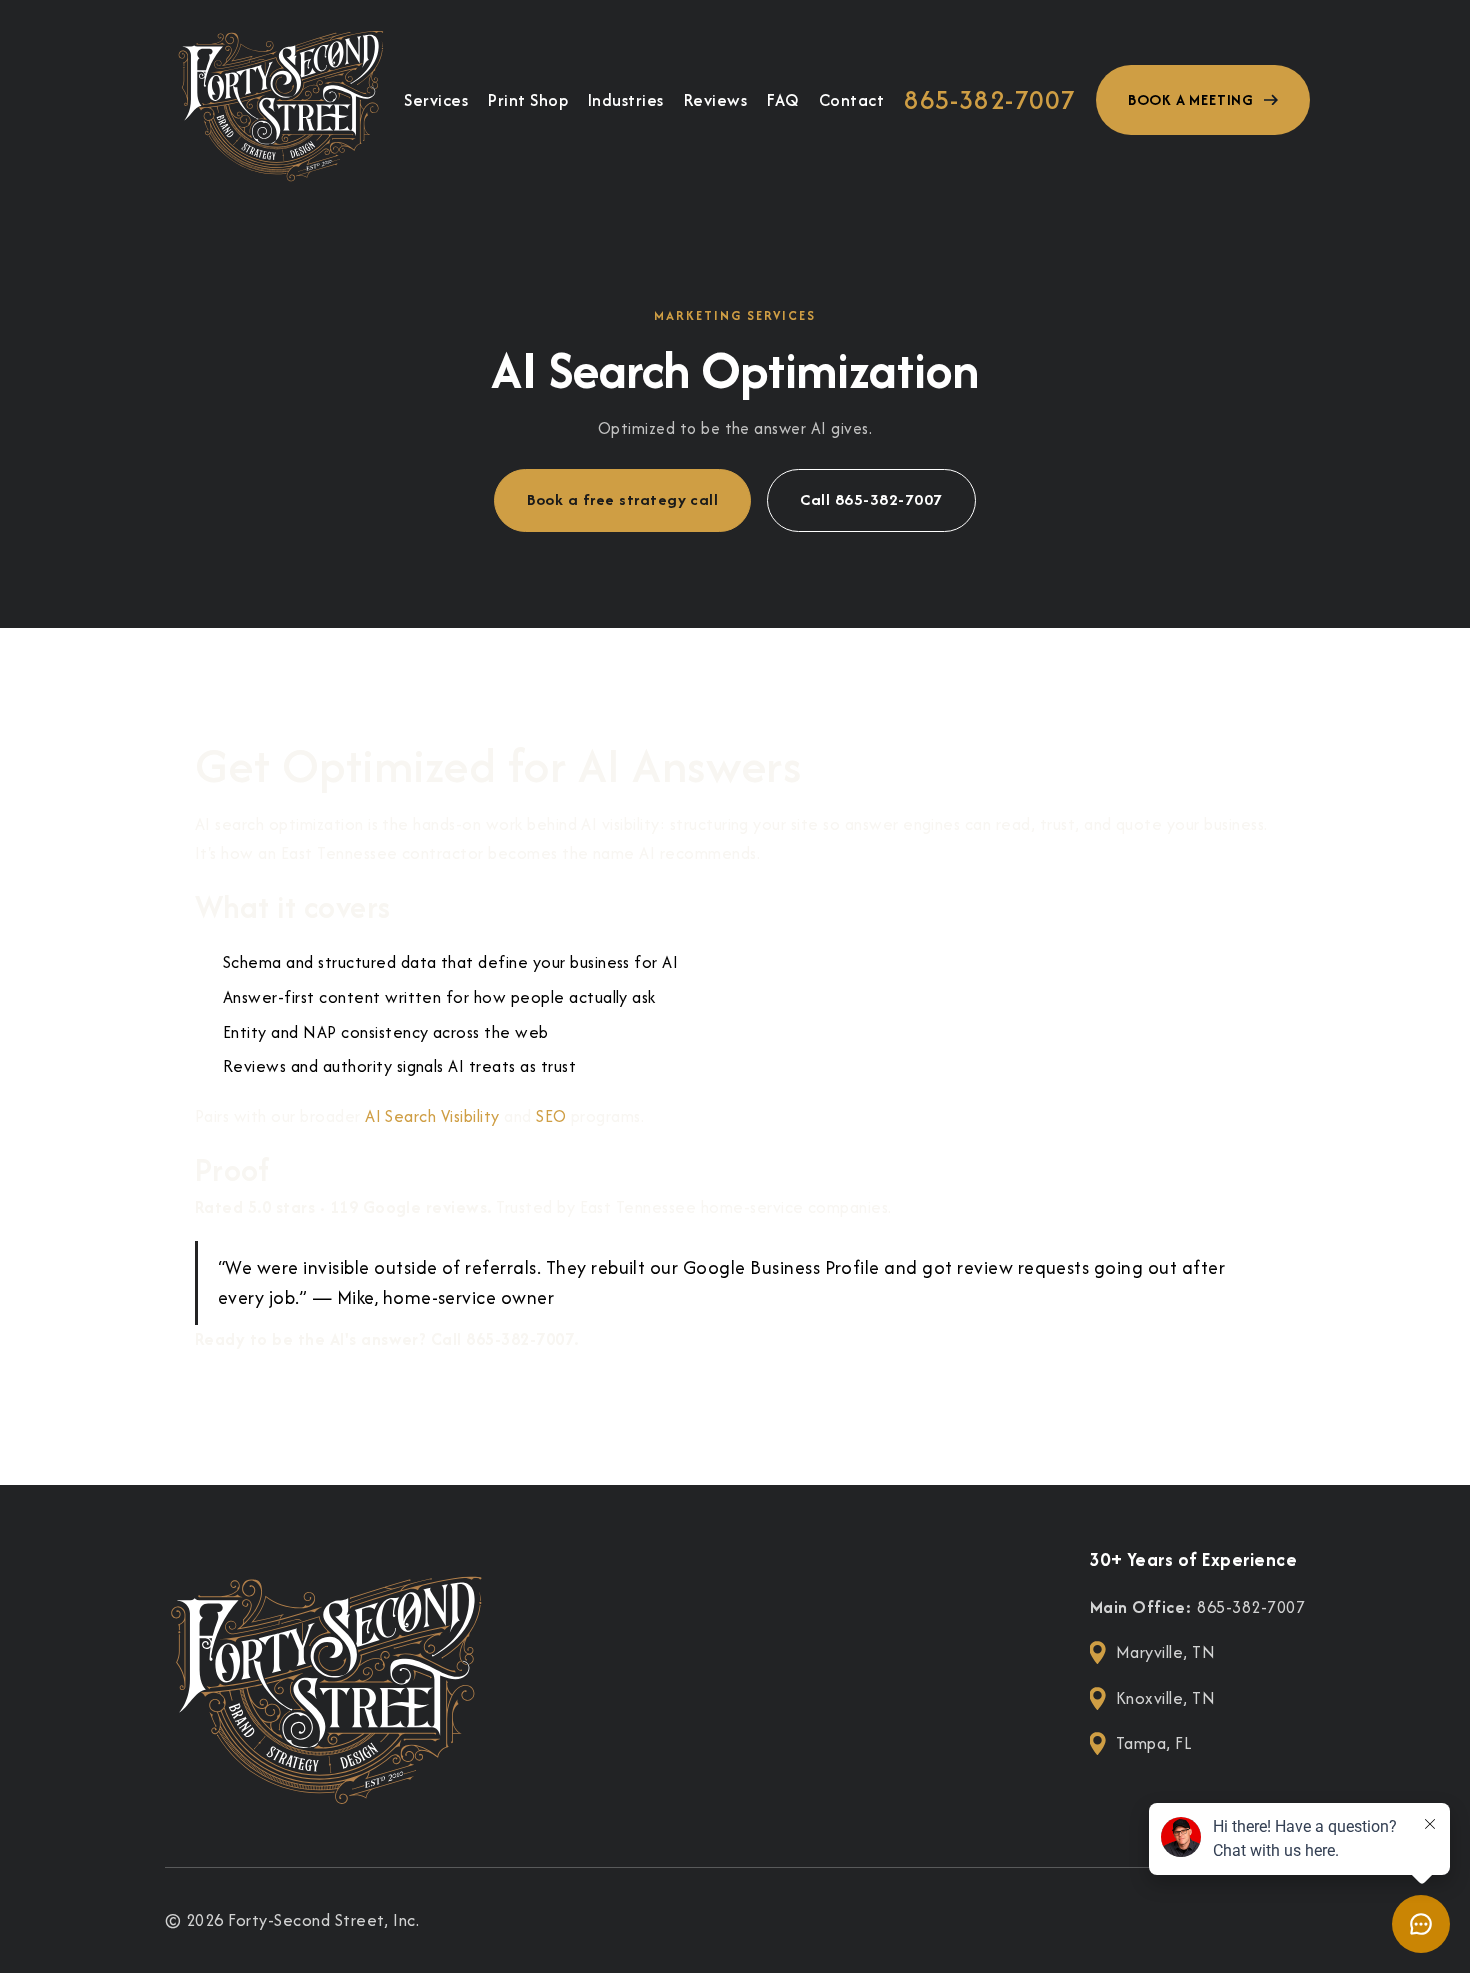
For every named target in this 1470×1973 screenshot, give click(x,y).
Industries (626, 100)
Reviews (715, 100)
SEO (551, 1116)
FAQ (782, 100)
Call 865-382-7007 (871, 499)
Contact (851, 100)
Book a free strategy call (622, 499)
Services (436, 100)
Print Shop (528, 100)
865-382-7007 (990, 100)
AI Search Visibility (432, 1116)
